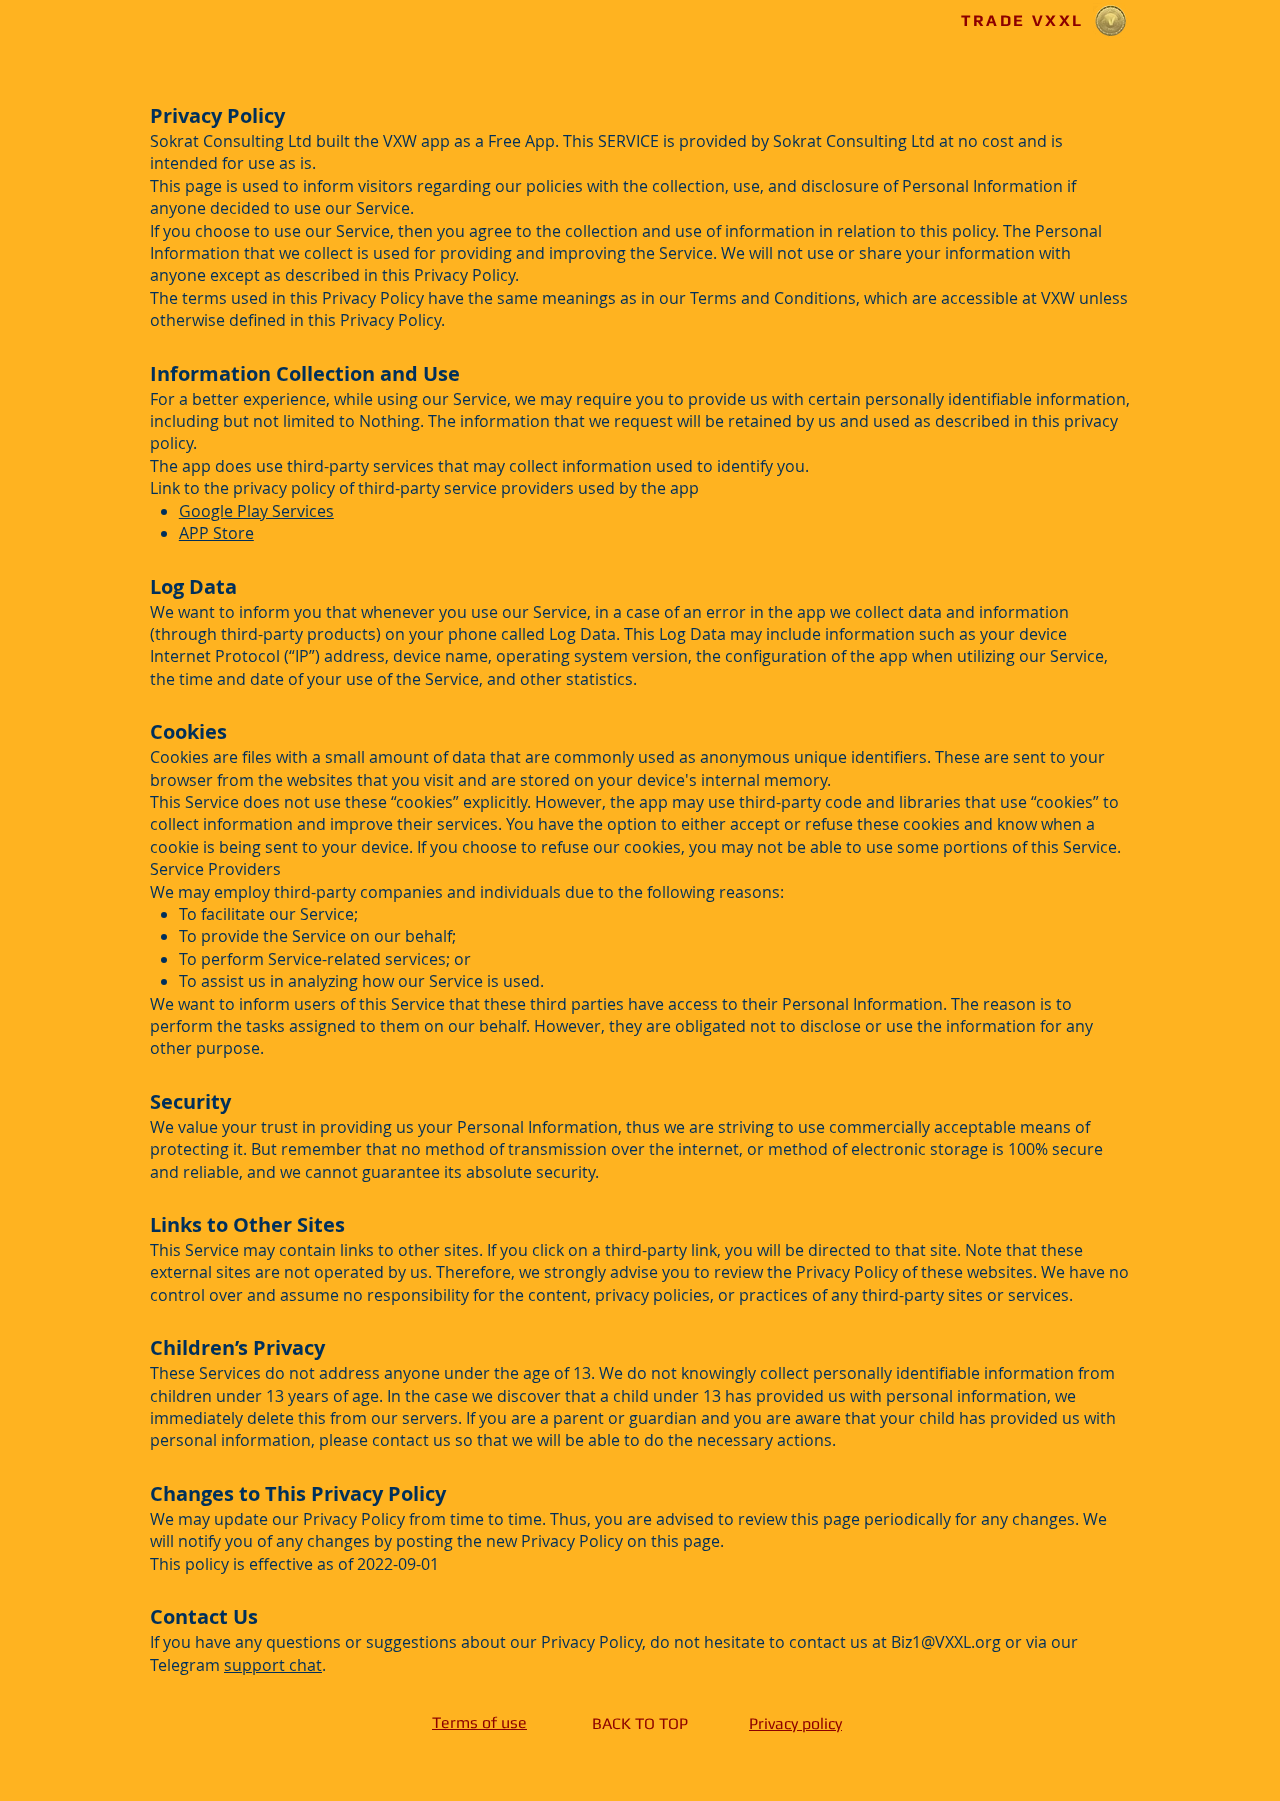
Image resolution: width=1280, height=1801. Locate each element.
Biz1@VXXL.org (946, 1642)
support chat (273, 1665)
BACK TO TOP (640, 1723)
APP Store (216, 533)
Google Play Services (256, 511)
